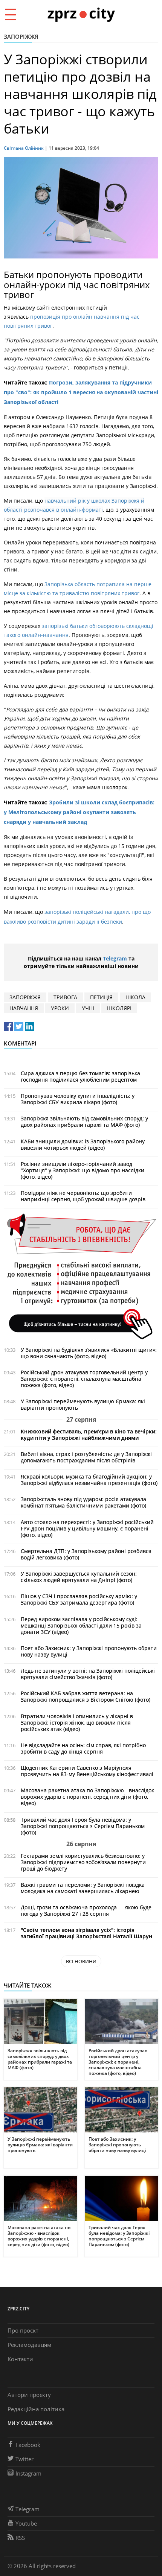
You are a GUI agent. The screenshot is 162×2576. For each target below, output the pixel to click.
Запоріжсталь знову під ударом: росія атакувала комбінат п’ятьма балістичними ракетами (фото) (83, 1502)
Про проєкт (23, 2330)
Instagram (28, 2473)
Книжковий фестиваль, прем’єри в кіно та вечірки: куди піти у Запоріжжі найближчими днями (89, 1435)
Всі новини (81, 1961)
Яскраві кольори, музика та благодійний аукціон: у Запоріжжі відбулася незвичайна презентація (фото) (89, 1480)
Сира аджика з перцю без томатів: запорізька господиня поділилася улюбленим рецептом (80, 1076)
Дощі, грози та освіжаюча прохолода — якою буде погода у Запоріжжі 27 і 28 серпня (86, 1910)
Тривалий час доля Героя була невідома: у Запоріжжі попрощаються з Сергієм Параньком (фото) (83, 1826)
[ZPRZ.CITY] (81, 14)
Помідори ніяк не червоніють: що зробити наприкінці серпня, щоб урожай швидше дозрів (83, 1196)
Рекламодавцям (29, 2345)
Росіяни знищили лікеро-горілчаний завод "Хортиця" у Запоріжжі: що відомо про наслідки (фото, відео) (83, 1170)
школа (135, 997)
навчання (24, 1008)
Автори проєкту (29, 2395)
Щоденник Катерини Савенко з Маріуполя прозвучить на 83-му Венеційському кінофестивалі (87, 1771)
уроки (60, 1008)
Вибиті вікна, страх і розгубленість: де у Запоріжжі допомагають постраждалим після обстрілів (86, 1457)
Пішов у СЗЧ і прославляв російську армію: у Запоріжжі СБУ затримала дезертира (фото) (79, 1599)
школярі (119, 1008)
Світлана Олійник (24, 148)
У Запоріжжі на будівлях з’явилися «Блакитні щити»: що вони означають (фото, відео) (89, 1353)
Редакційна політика (36, 2409)
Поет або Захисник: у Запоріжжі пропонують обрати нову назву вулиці (89, 1651)
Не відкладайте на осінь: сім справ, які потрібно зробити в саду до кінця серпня (83, 1748)
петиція (101, 997)
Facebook (28, 2445)
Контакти (20, 2359)
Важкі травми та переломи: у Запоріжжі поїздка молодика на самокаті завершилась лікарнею (83, 1888)
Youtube (26, 2523)
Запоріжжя (21, 36)
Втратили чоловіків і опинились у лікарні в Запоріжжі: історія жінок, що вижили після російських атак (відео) (77, 1723)
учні (88, 1008)
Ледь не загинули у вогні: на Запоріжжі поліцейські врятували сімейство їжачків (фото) (88, 1674)
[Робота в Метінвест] (81, 1276)
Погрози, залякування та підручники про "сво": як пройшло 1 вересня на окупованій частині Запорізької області (81, 392)
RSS (20, 2538)
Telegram (115, 958)
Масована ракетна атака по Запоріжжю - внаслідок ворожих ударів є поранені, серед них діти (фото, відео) (87, 1797)
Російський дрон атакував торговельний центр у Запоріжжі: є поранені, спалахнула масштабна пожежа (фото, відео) (84, 1379)
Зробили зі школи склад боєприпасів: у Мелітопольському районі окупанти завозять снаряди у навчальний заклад (79, 812)
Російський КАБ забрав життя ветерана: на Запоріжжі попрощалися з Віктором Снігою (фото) (86, 1696)
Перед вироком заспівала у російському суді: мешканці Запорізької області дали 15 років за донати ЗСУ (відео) (81, 1625)
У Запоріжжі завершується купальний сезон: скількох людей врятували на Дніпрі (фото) (79, 1577)
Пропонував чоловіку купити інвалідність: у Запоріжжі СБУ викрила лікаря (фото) (78, 1099)
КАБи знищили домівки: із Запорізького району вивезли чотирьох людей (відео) (83, 1144)
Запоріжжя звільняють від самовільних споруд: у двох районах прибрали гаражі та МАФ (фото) (84, 1122)
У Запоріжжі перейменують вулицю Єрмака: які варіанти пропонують (83, 1404)
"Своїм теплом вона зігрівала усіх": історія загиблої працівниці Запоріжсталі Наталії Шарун (86, 1933)
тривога (65, 997)
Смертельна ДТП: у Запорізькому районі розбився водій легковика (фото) (86, 1554)
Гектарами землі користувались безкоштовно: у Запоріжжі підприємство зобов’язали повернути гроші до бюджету (83, 1862)
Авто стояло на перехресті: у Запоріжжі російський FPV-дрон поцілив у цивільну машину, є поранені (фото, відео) (87, 1528)
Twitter (24, 2459)
